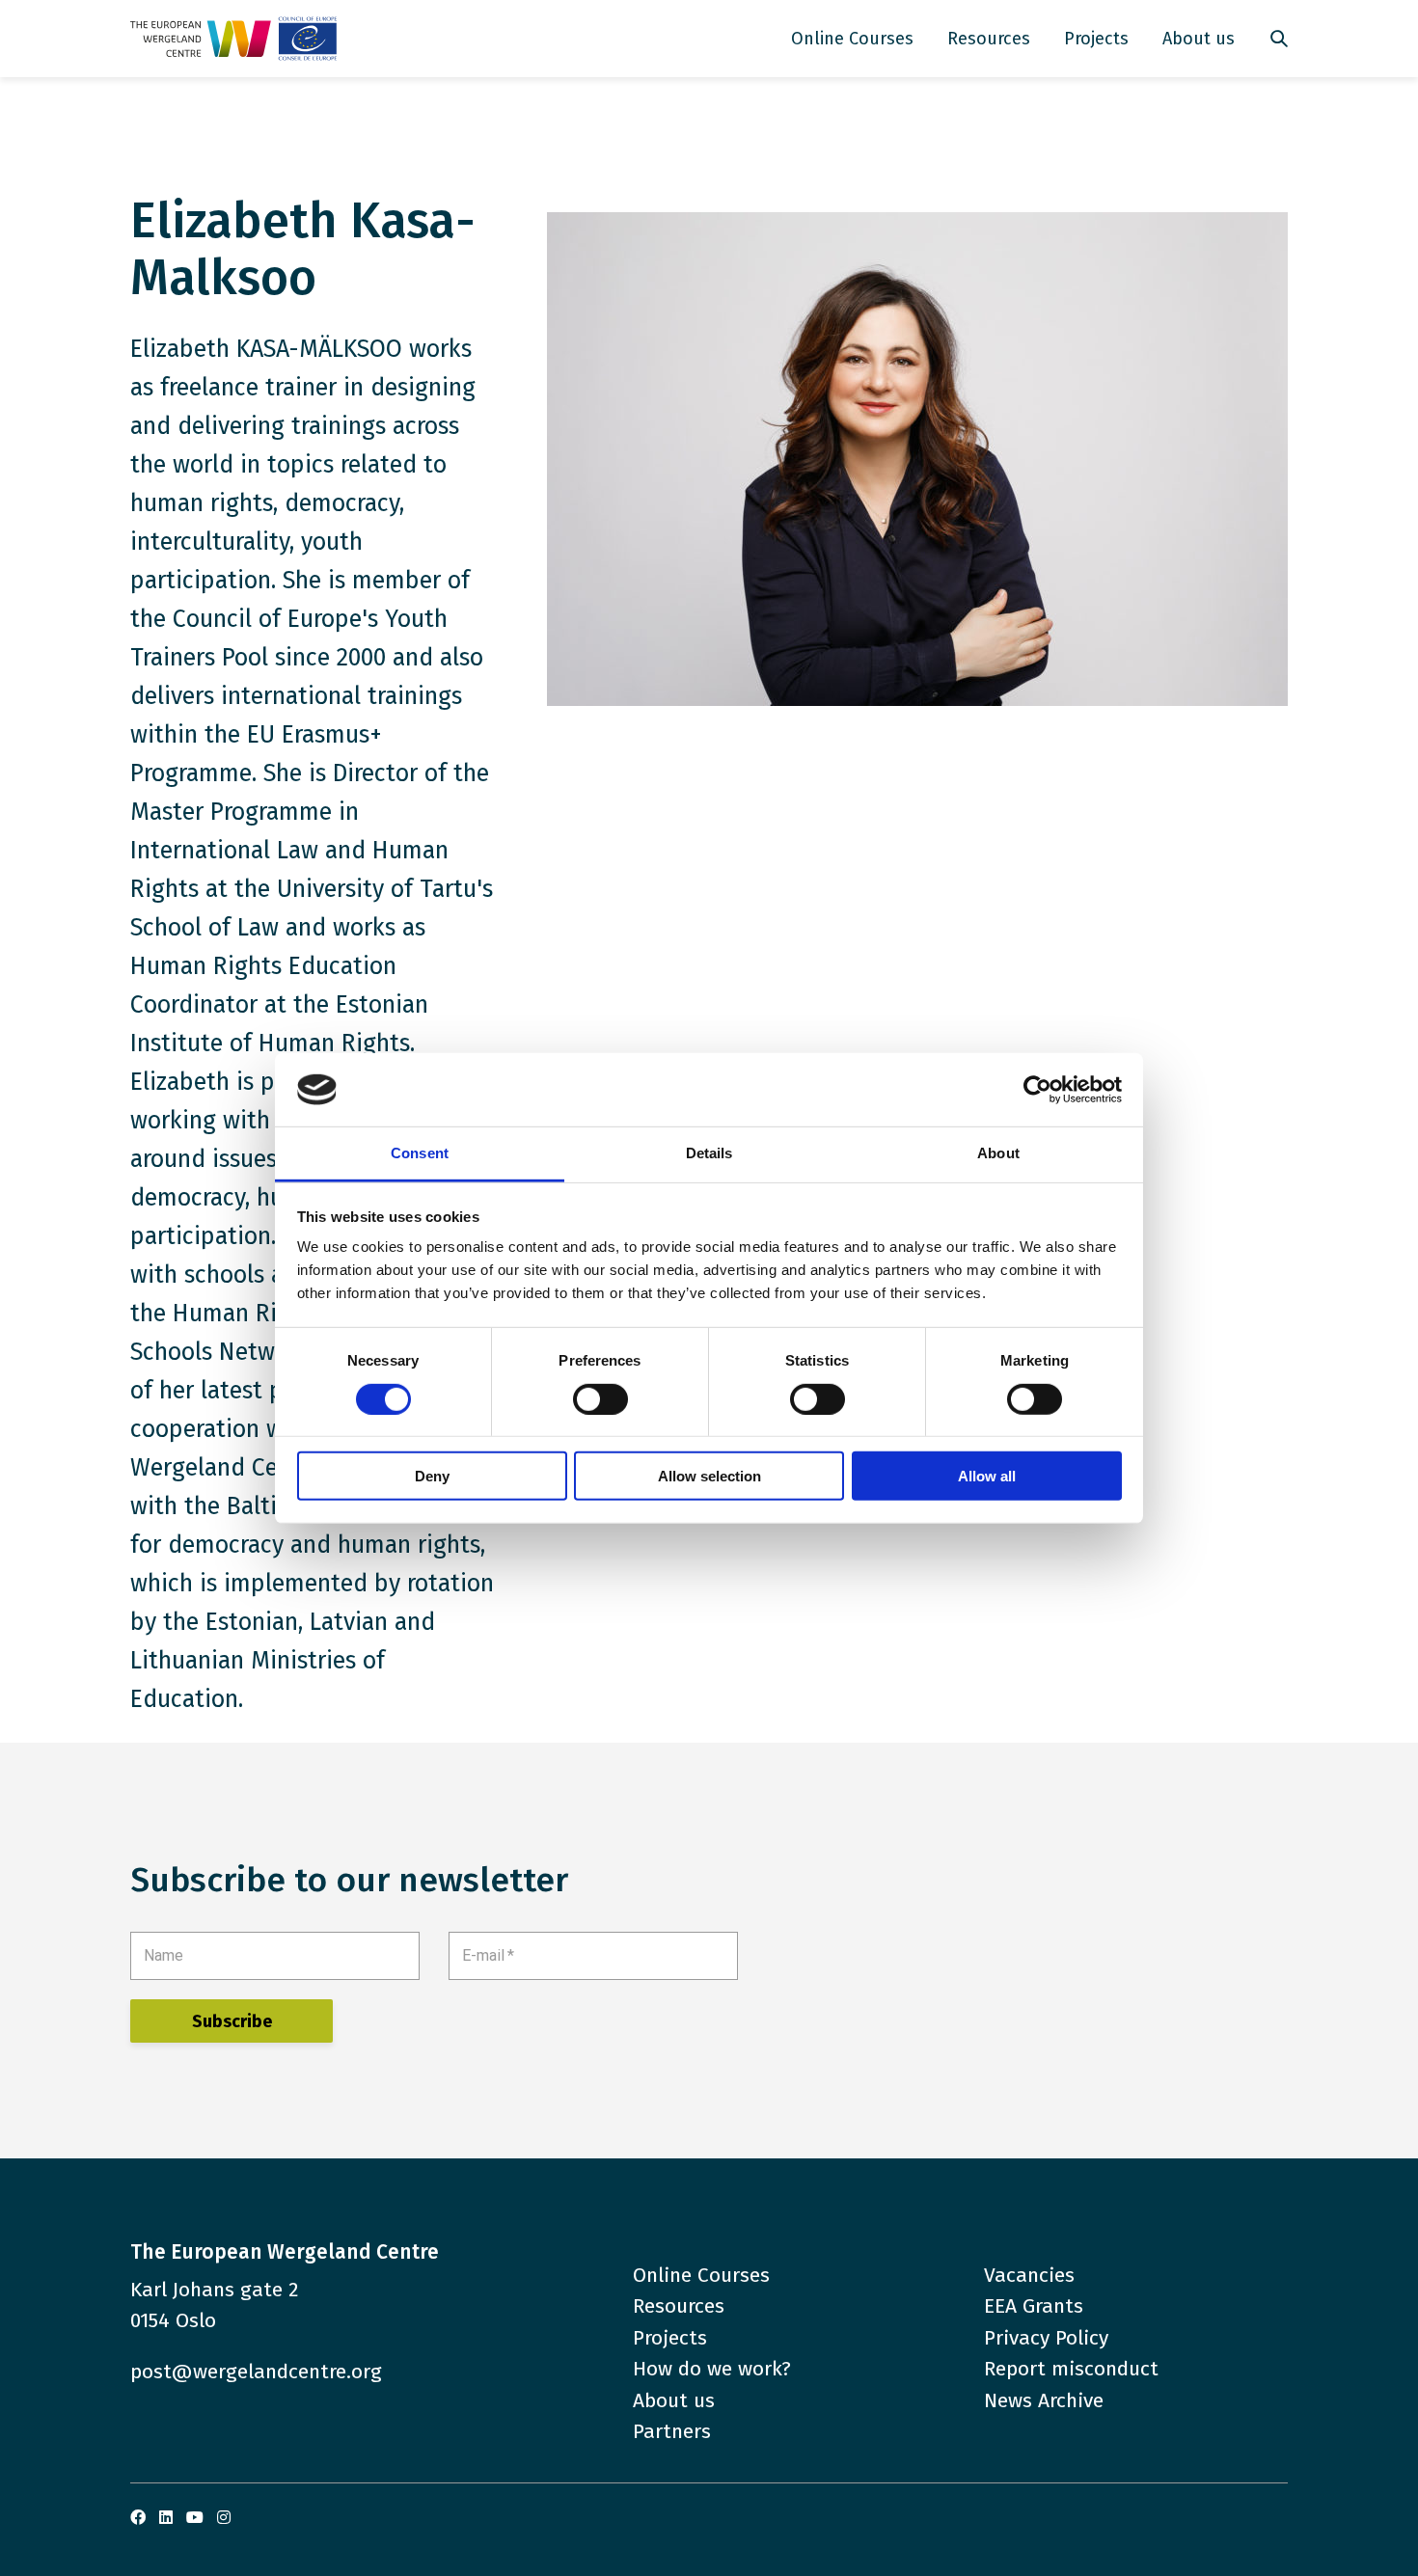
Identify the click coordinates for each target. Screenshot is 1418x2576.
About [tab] (998, 1153)
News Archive (1044, 2400)
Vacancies (1029, 2275)
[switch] (600, 1398)
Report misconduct (1071, 2369)
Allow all (987, 1476)
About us (1199, 39)
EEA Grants (1034, 2306)
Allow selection (709, 1476)
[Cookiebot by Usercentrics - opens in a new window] (1037, 1090)
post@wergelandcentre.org (256, 2372)
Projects (1096, 39)
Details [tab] (709, 1153)
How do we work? (712, 2369)
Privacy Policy (1046, 2338)
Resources (989, 39)
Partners (672, 2431)
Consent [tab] (420, 1153)
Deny (432, 1476)
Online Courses (852, 39)
